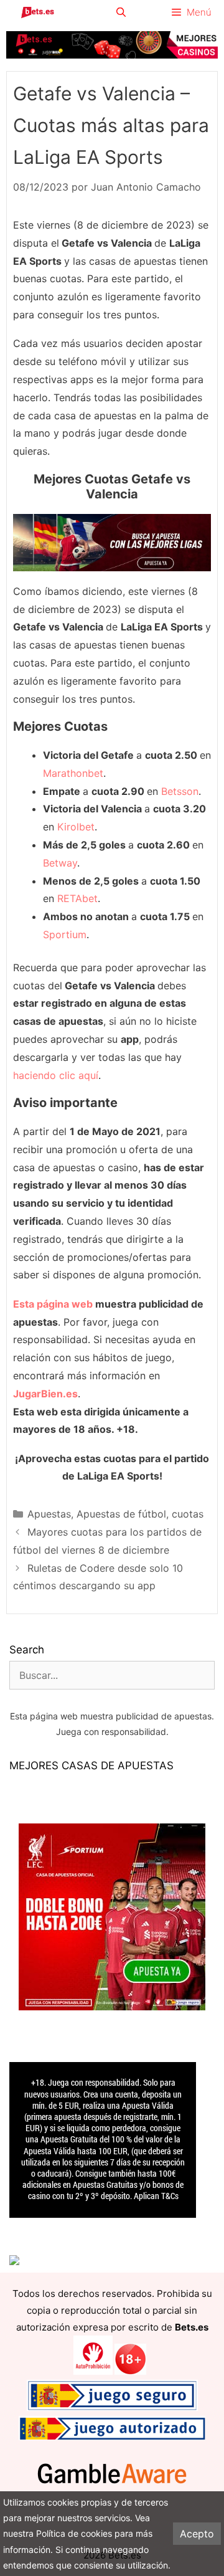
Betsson (180, 791)
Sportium (65, 934)
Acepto (197, 2534)
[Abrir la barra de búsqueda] (120, 12)
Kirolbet (76, 827)
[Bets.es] (37, 12)
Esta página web (53, 1304)
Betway (60, 863)
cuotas (188, 1514)
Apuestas (49, 1514)
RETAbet (77, 898)
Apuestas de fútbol (121, 1514)
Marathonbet (73, 773)
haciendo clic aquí (56, 1075)
